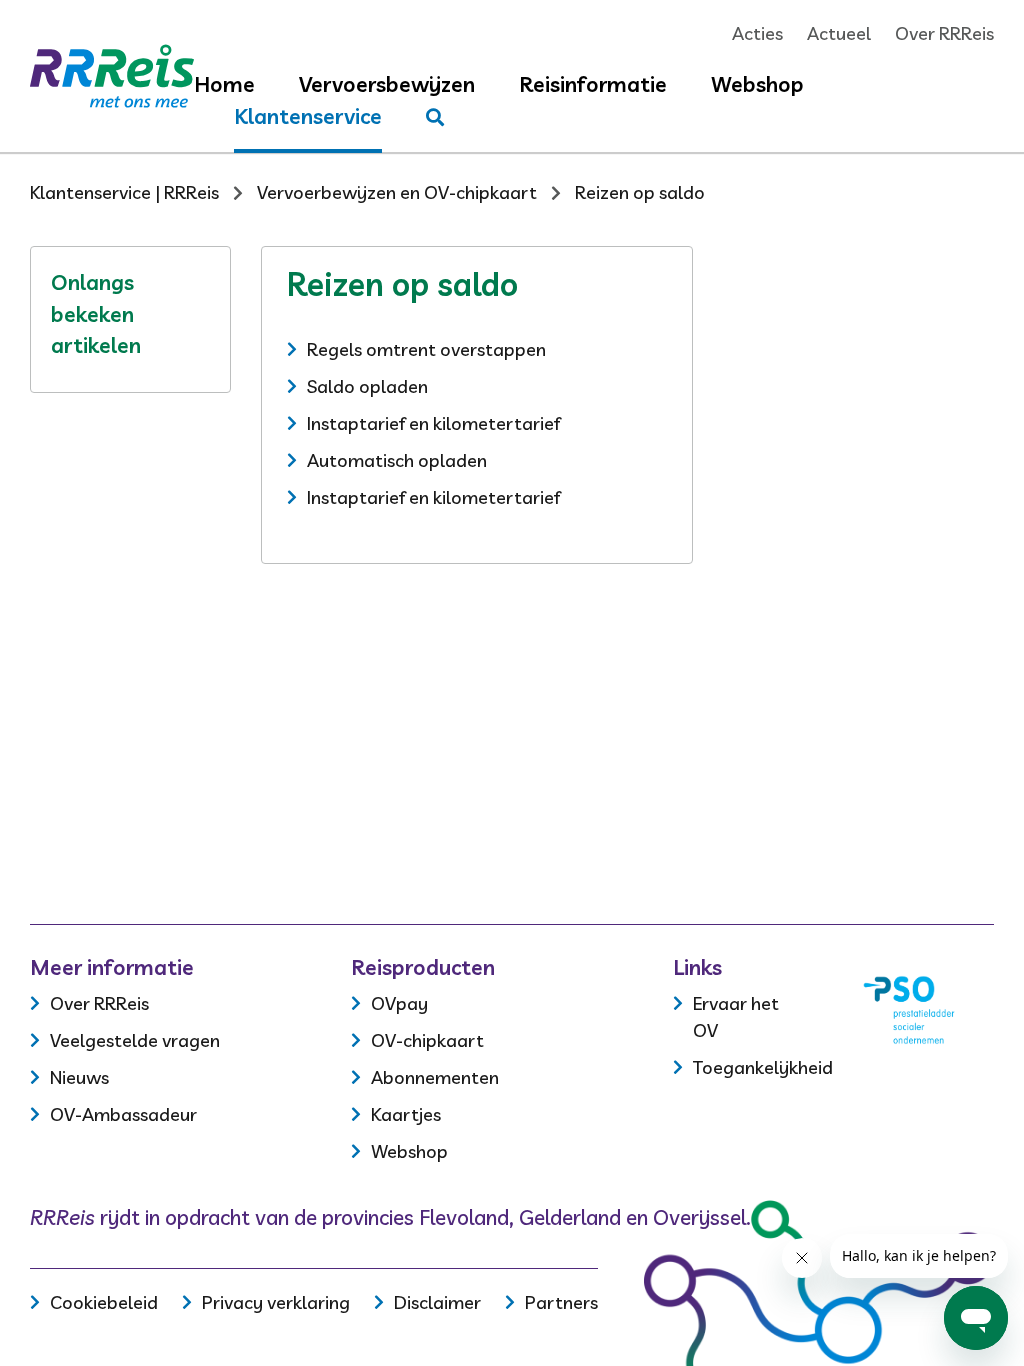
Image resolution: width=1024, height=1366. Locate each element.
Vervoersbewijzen (387, 84)
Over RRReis (944, 33)
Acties (757, 33)
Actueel (839, 33)
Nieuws (79, 1077)
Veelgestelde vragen (135, 1040)
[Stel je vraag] (435, 117)
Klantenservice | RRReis (124, 192)
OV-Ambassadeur (123, 1114)
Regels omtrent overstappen (426, 349)
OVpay (399, 1003)
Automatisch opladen (397, 460)
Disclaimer (437, 1302)
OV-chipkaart (427, 1040)
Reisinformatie (593, 84)
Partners (561, 1302)
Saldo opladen (367, 386)
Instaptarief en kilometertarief (433, 423)
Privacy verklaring (276, 1302)
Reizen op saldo (640, 192)
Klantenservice (308, 116)
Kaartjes (406, 1114)
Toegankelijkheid (763, 1067)
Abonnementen (435, 1077)
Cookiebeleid (104, 1302)
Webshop (757, 84)
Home (224, 84)
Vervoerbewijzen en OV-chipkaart (397, 192)
